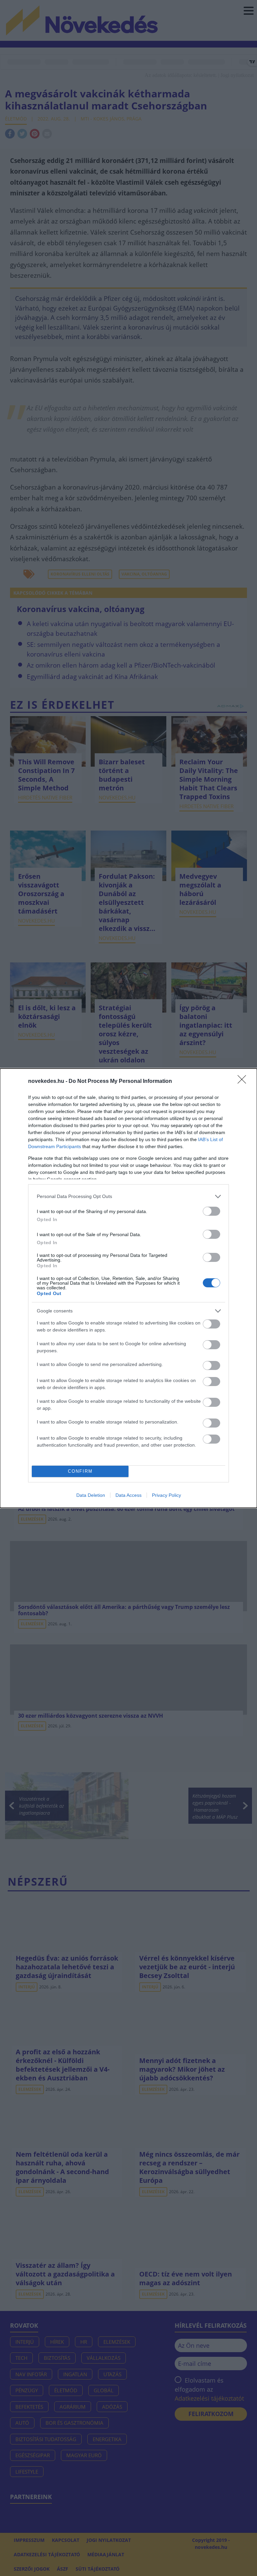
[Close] (244, 1082)
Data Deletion (91, 1495)
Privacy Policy (166, 1495)
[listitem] (128, 1196)
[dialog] (128, 1288)
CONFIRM (80, 1471)
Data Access (128, 1495)
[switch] (211, 1211)
